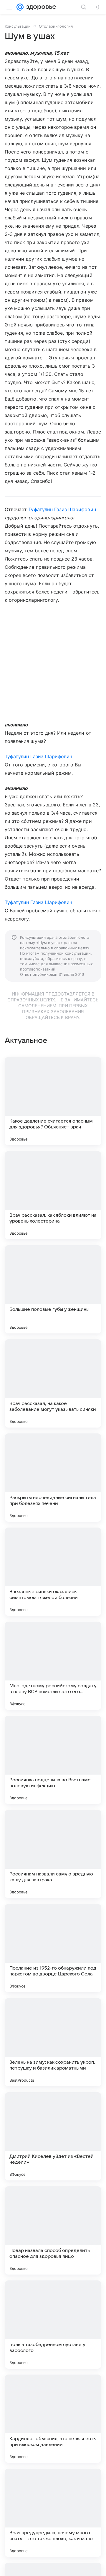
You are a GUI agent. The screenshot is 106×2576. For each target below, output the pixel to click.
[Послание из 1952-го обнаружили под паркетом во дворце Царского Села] (53, 1948)
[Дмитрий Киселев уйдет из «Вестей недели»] (53, 2136)
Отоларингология (56, 26)
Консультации (18, 26)
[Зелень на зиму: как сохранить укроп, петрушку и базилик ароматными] (53, 2042)
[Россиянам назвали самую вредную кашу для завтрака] (53, 1854)
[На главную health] (40, 7)
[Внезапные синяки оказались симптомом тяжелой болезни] (53, 1572)
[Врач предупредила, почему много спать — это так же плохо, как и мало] (53, 2513)
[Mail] (20, 7)
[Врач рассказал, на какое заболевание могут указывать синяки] (53, 1383)
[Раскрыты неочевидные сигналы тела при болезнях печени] (53, 1478)
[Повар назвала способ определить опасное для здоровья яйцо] (53, 2230)
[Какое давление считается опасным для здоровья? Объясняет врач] (53, 1101)
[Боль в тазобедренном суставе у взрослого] (53, 2325)
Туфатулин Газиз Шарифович (62, 509)
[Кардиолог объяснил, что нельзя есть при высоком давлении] (53, 2419)
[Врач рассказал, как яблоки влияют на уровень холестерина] (53, 1195)
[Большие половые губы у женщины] (53, 1289)
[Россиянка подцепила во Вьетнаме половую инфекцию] (53, 1760)
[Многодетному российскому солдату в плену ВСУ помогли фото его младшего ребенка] (53, 1666)
